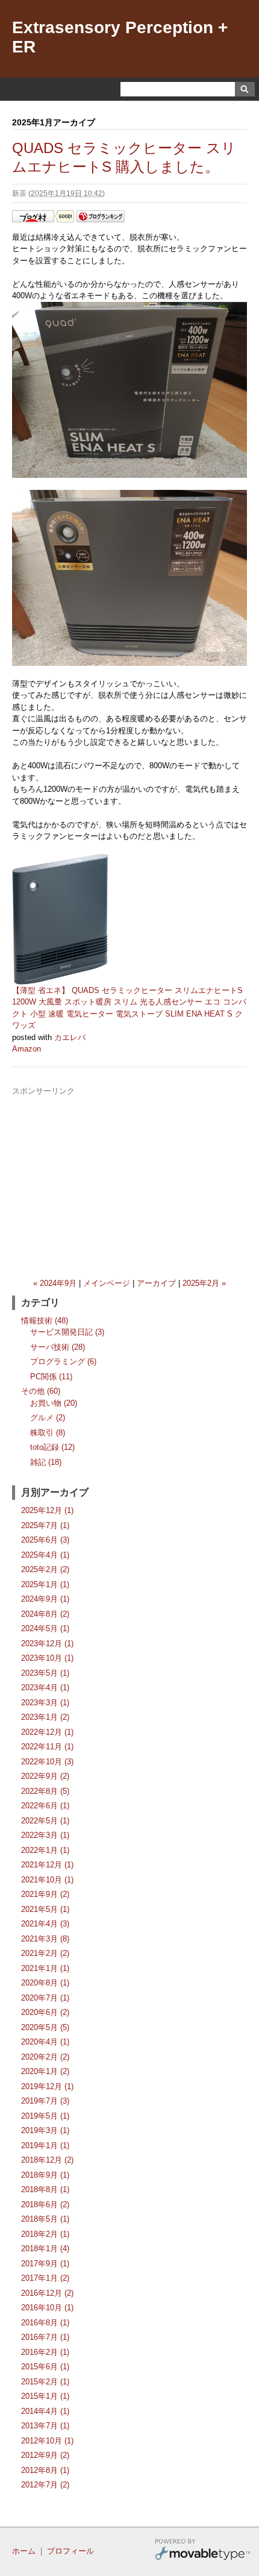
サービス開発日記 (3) (67, 1332)
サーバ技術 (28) (58, 1347)
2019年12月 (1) (47, 2086)
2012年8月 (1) (45, 2470)
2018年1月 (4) (45, 2249)
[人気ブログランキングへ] (101, 220)
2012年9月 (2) (45, 2455)
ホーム (24, 2551)
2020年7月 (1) (45, 1998)
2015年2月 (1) (45, 2382)
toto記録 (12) (52, 1447)
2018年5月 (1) (45, 2219)
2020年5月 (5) (45, 2027)
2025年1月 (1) (45, 1584)
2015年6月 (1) (45, 2367)
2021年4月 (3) (45, 1924)
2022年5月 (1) (45, 1821)
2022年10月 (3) (47, 1762)
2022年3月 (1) (45, 1835)
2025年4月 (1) (45, 1555)
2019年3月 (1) (45, 2130)
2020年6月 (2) (45, 2012)
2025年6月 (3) (45, 1540)
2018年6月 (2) (45, 2205)
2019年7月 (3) (45, 2101)
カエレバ (70, 1037)
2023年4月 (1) (45, 1688)
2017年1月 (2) (45, 2278)
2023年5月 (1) (45, 1673)
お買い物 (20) (54, 1403)
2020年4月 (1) (45, 2042)
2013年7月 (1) (45, 2426)
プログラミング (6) (63, 1362)
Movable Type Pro (202, 2551)
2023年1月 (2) (45, 1717)
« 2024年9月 (55, 1283)
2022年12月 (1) (47, 1732)
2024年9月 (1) (45, 1599)
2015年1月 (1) (45, 2396)
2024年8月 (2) (45, 1614)
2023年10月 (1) (47, 1658)
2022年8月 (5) (45, 1791)
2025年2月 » (204, 1283)
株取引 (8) (48, 1433)
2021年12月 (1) (47, 1865)
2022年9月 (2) (45, 1776)
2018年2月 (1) (45, 2234)
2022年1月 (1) (45, 1850)
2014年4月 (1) (45, 2411)
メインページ (107, 1283)
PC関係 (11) (51, 1377)
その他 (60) (41, 1391)
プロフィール (70, 2551)
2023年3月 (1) (45, 1703)
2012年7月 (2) (45, 2485)
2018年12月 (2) (47, 2160)
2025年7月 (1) (45, 1525)
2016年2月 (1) (45, 2352)
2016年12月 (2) (47, 2293)
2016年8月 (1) (45, 2323)
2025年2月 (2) (45, 1569)
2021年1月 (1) (45, 1968)
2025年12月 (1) (47, 1510)
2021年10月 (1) (47, 1880)
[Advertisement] (129, 1182)
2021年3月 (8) (45, 1939)
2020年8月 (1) (45, 1983)
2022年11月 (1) (47, 1747)
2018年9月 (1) (45, 2175)
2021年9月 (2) (45, 1894)
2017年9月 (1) (45, 2264)
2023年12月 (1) (47, 1644)
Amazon (27, 1049)
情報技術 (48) (45, 1321)
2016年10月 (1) (47, 2308)
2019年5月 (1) (45, 2116)
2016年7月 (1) (45, 2337)
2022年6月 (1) (45, 1806)
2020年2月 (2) (45, 2057)
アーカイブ (156, 1283)
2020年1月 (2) (45, 2071)
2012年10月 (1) (47, 2441)
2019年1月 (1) (45, 2145)
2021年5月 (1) (45, 1909)
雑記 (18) (46, 1462)
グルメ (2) (48, 1418)
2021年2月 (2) (45, 1953)
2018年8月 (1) (45, 2189)
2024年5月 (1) (45, 1628)
